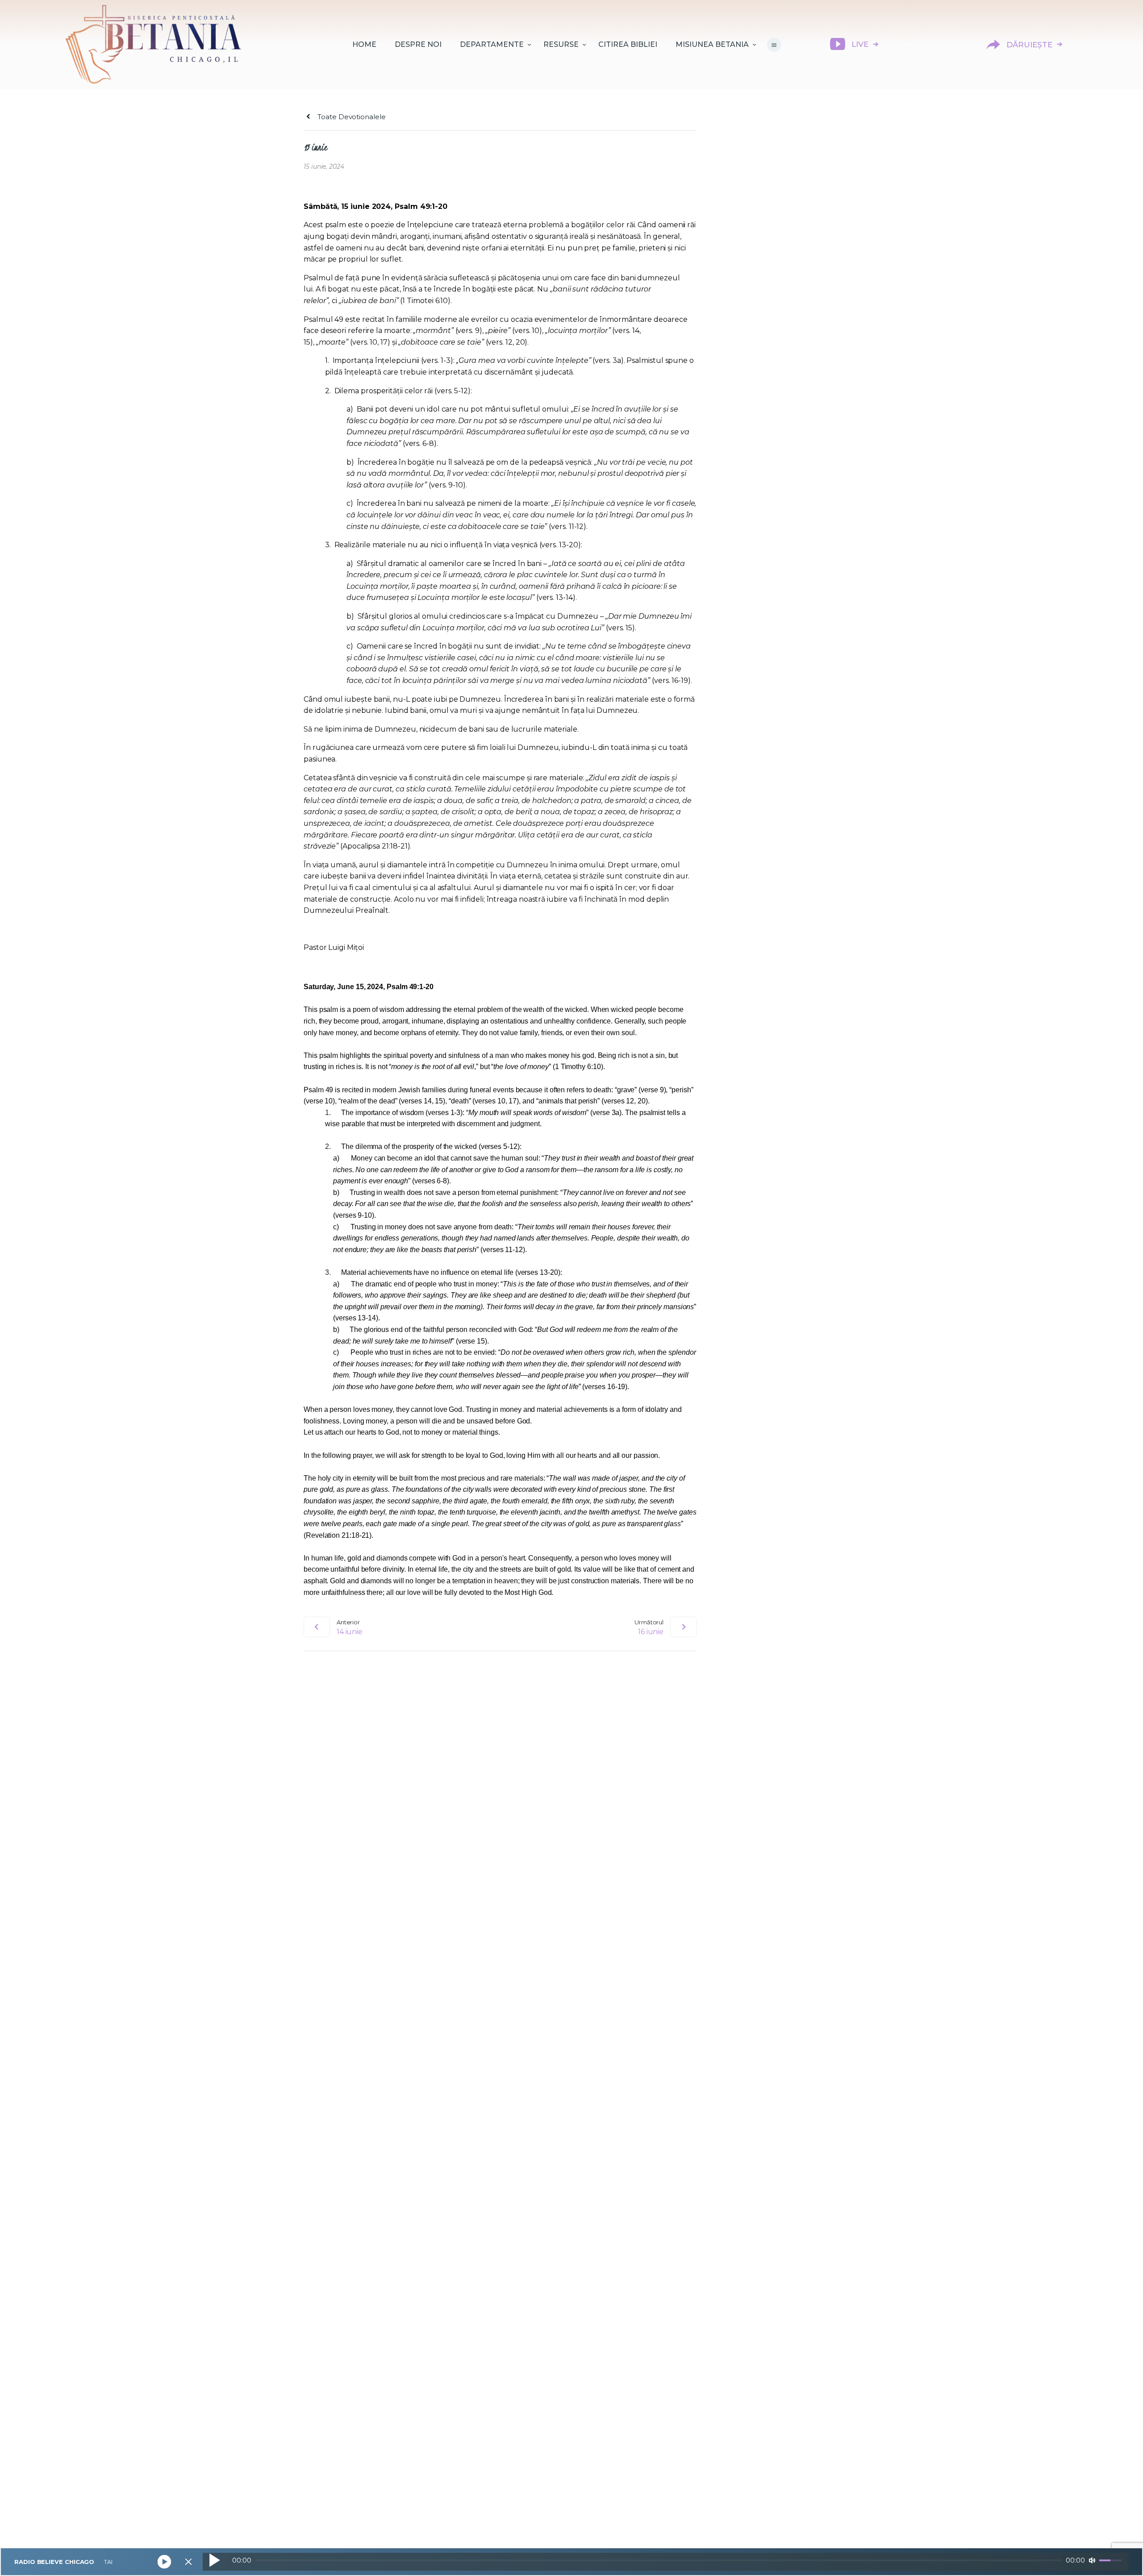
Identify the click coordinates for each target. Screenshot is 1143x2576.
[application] (666, 2562)
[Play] (165, 2562)
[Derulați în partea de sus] (1121, 2555)
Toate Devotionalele (350, 117)
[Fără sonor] (1092, 2560)
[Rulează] (214, 2560)
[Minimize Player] (188, 2562)
